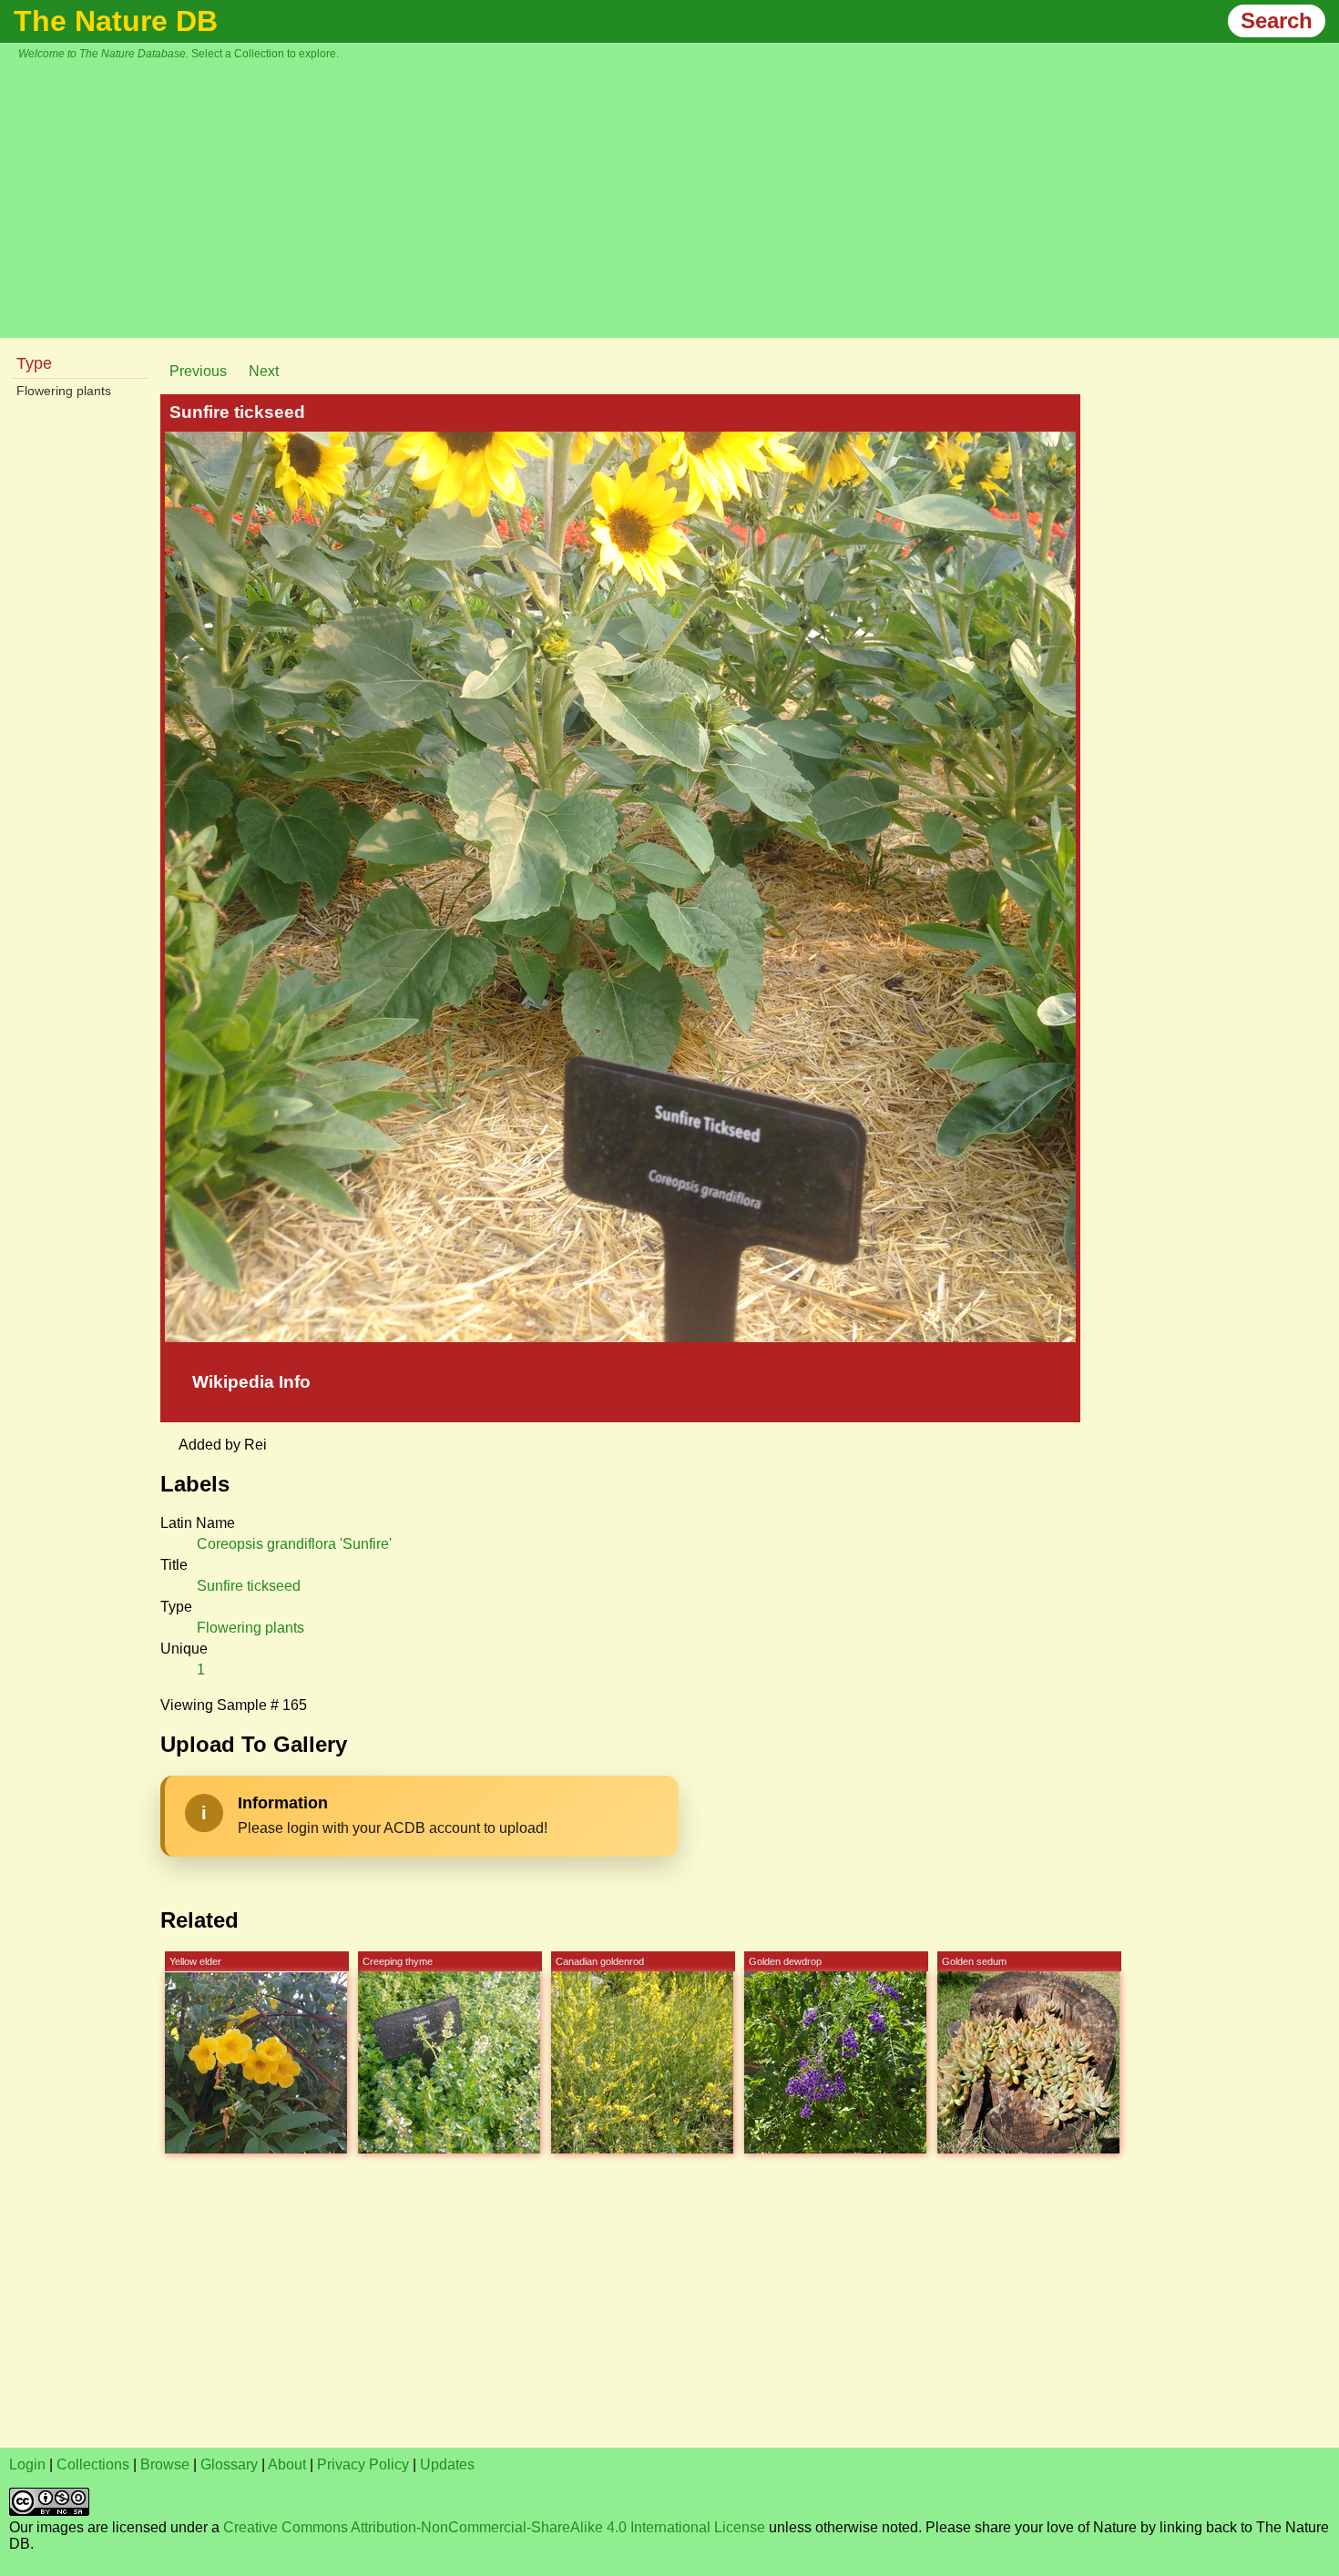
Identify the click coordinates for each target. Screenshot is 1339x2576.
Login (27, 2464)
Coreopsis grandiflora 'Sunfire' (294, 1544)
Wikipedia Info (251, 1382)
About (287, 2464)
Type (34, 363)
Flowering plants (64, 391)
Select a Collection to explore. (265, 54)
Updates (447, 2464)
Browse (165, 2464)
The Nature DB (116, 21)
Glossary (229, 2464)
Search (1277, 20)
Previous (198, 371)
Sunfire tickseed (249, 1586)
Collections (93, 2464)
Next (264, 371)
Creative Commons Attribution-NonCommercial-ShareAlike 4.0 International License (494, 2527)
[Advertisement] (679, 197)
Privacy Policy (363, 2464)
